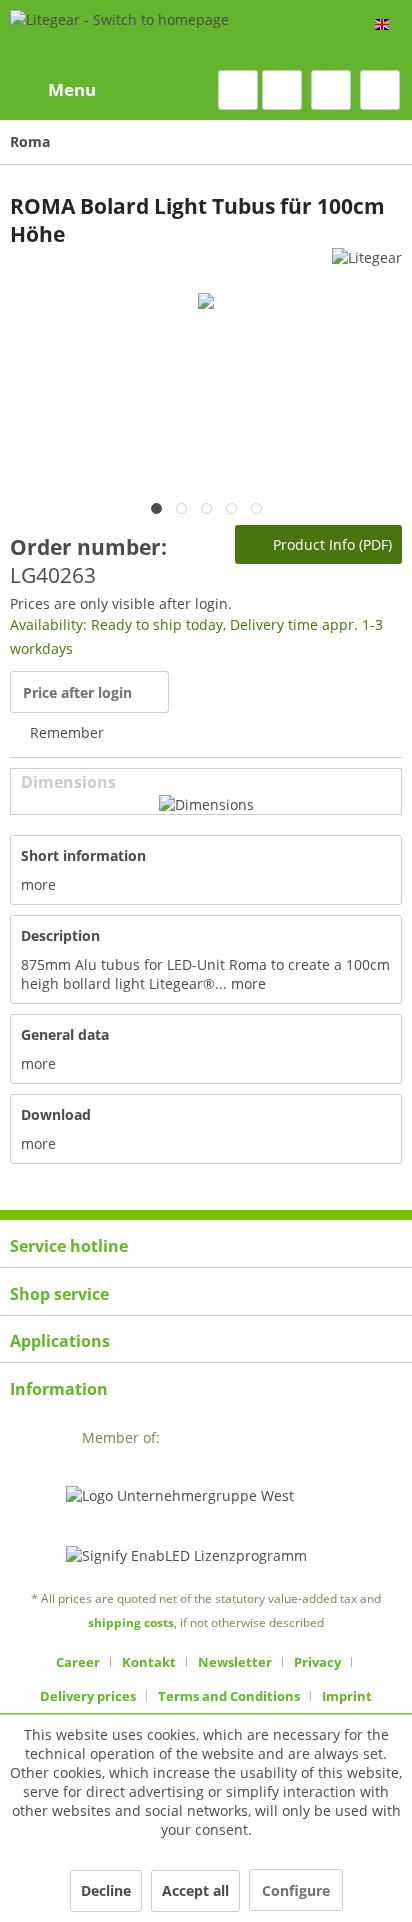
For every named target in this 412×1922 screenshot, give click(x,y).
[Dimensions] (206, 804)
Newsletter (235, 1662)
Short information (83, 855)
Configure (296, 1890)
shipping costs (131, 1622)
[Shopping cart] (380, 90)
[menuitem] (53, 90)
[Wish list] (282, 90)
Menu (72, 89)
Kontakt (149, 1662)
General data (65, 1034)
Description (60, 935)
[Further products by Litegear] (367, 265)
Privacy (317, 1662)
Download (56, 1114)
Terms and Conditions (229, 1696)
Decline (106, 1890)
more (38, 884)
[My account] (331, 90)
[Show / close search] (238, 90)
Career (78, 1662)
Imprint (347, 1696)
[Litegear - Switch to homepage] (119, 35)
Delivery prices (88, 1696)
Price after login (77, 692)
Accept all (195, 1890)
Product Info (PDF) (330, 544)
